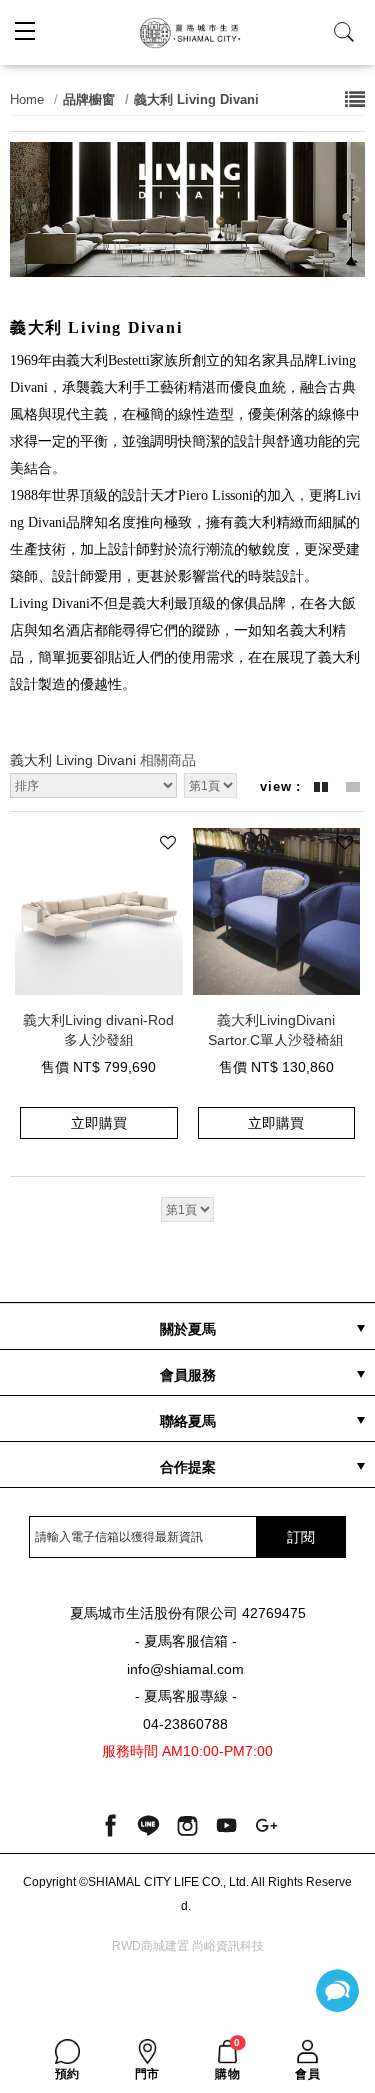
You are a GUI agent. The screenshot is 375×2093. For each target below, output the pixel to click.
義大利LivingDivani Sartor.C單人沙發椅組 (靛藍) (276, 1029)
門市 (147, 2074)
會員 (307, 2074)
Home (27, 99)
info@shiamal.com (185, 1669)
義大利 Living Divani (196, 99)
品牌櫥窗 (89, 99)
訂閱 (301, 1537)
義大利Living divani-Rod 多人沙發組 (98, 1029)
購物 (228, 2060)
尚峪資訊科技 (228, 1946)
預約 (67, 2074)
